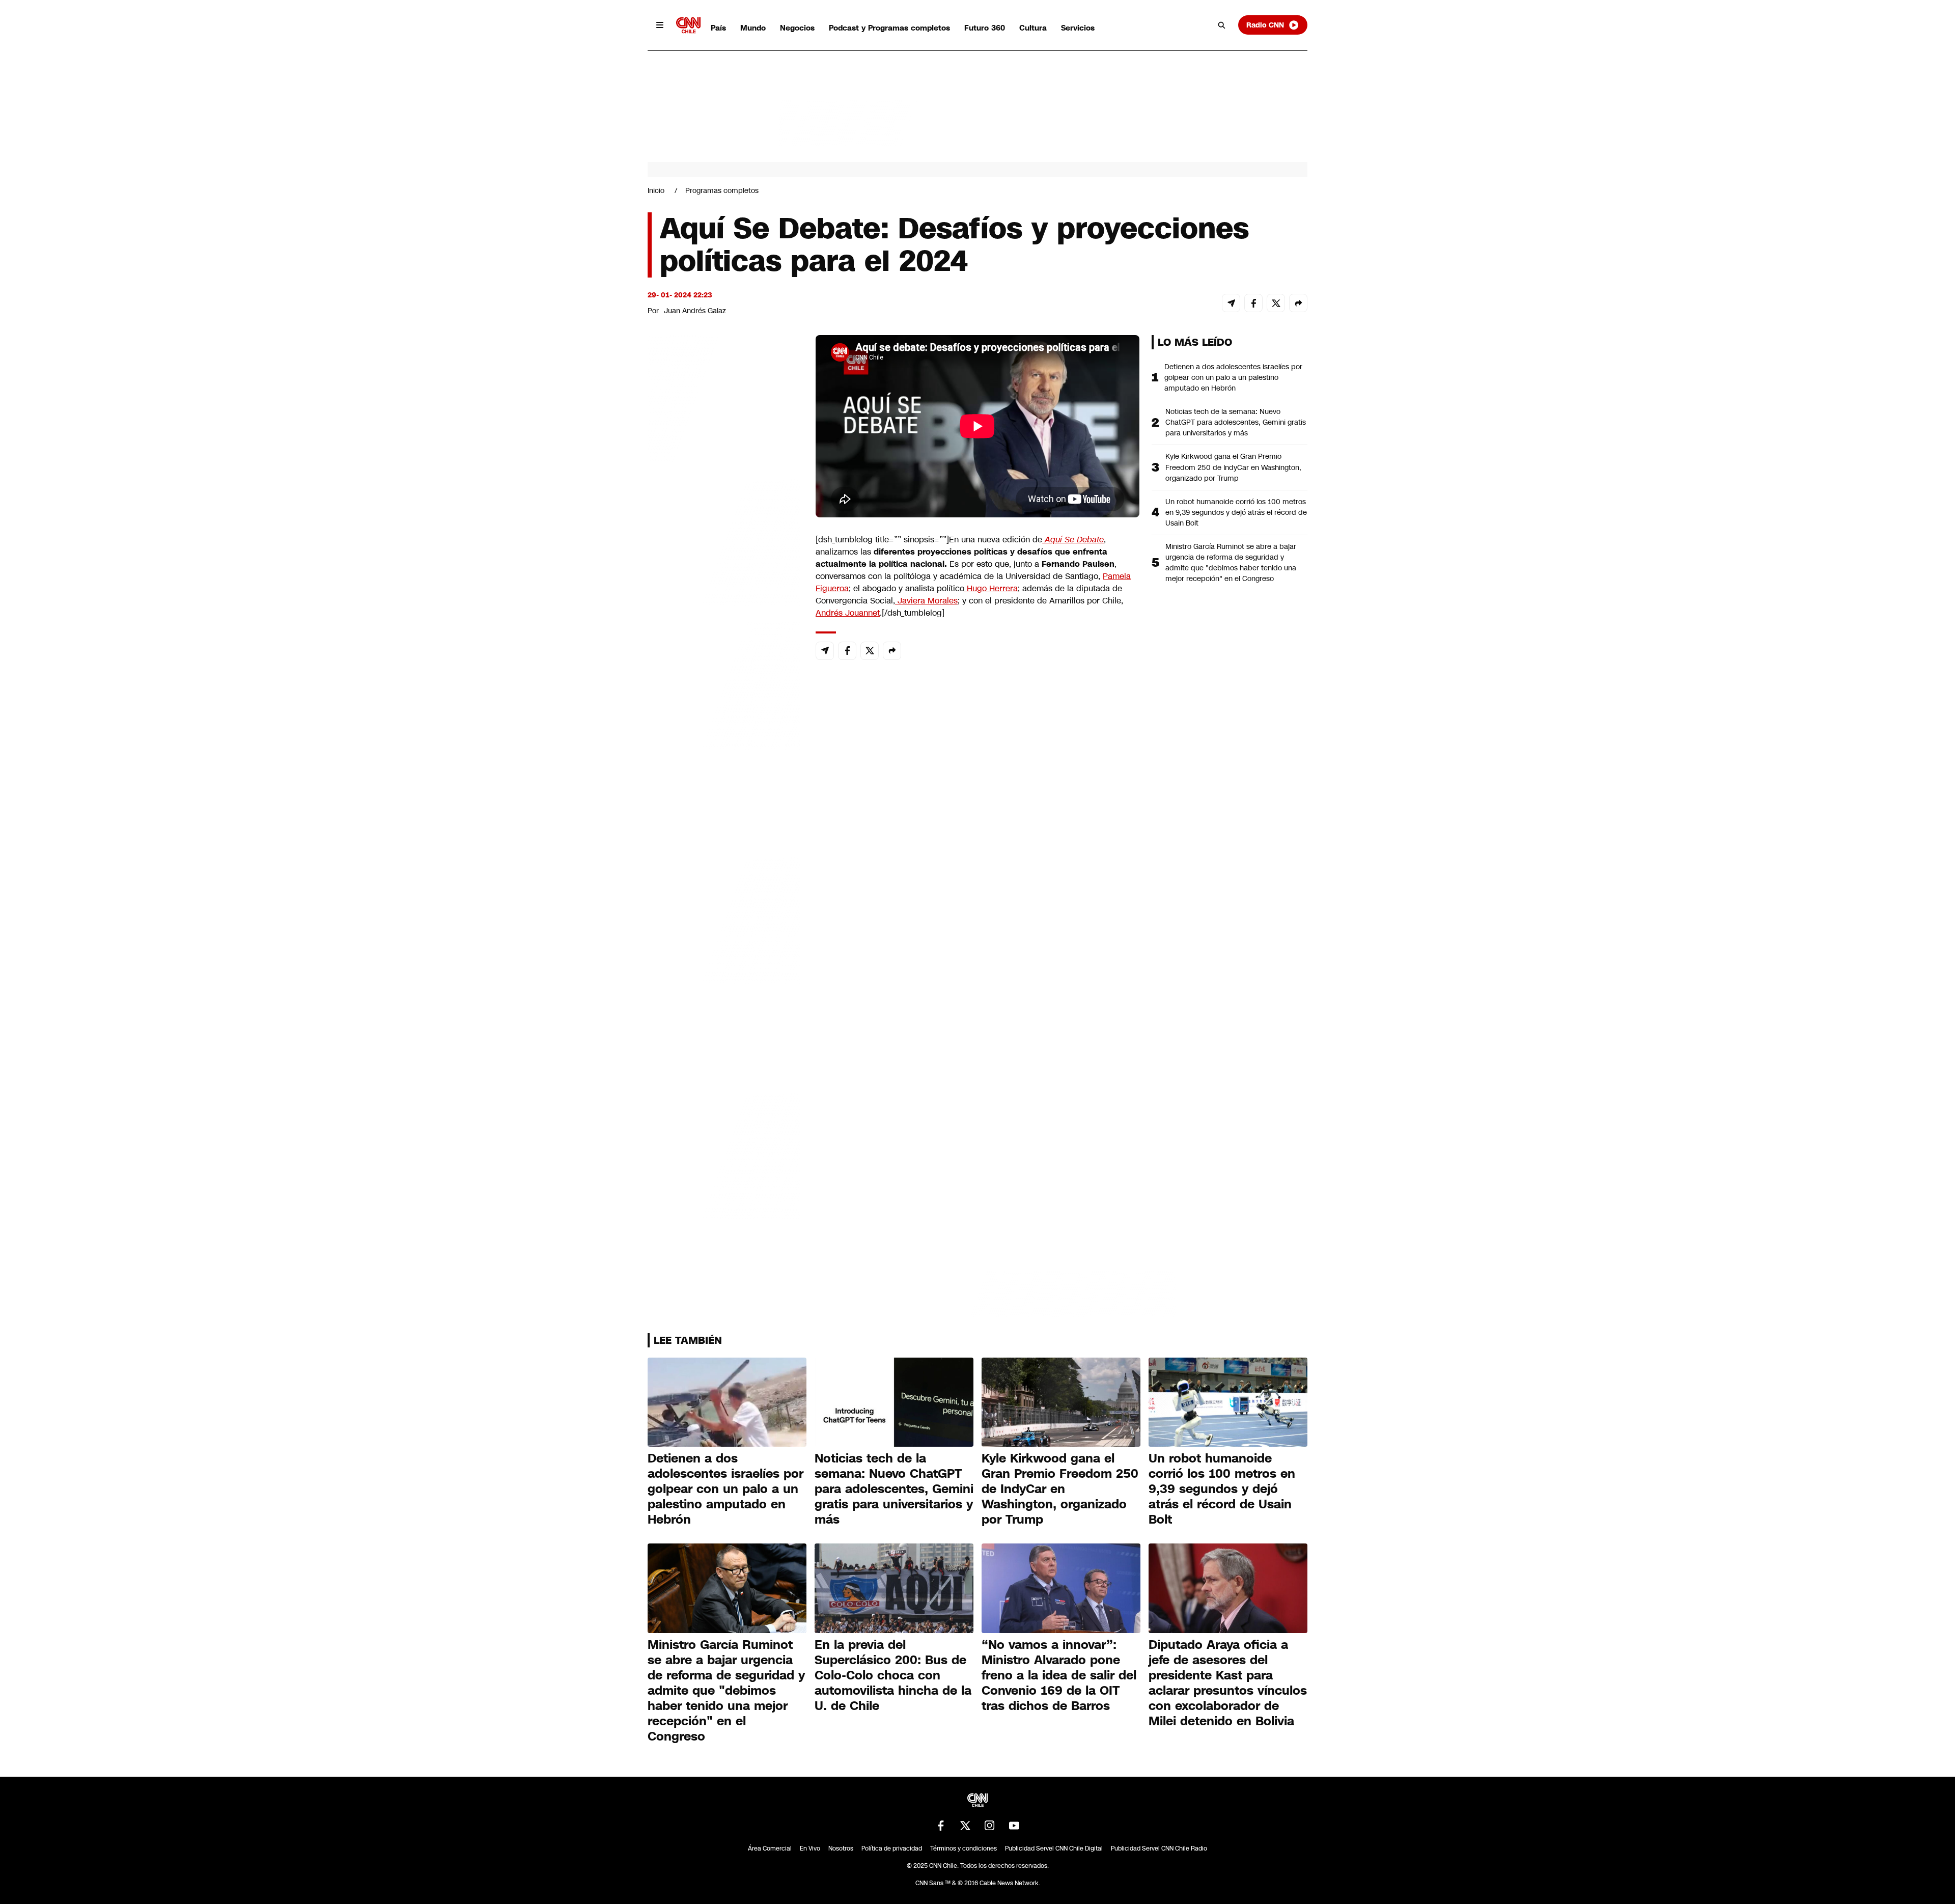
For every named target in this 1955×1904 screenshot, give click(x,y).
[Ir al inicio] (688, 25)
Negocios (797, 28)
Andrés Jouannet (848, 613)
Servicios (1078, 28)
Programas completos (722, 190)
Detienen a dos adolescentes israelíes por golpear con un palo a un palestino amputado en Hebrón (1233, 377)
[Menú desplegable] (660, 25)
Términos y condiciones (963, 1848)
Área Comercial (770, 1848)
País (718, 28)
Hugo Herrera (991, 588)
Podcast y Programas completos (889, 28)
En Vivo (810, 1848)
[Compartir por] (1298, 303)
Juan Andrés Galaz (695, 311)
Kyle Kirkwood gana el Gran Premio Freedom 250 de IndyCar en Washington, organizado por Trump (1233, 467)
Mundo (753, 28)
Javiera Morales (926, 601)
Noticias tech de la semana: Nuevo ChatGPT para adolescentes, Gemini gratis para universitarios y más (1236, 422)
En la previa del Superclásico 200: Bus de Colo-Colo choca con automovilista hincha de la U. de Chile (893, 1675)
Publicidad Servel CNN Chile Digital (1054, 1848)
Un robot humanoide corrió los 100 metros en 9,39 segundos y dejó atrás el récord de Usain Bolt (1236, 512)
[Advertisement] (724, 919)
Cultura (1033, 28)
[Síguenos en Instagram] (990, 1826)
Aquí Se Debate (1073, 540)
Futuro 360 (985, 28)
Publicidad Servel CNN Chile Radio (1159, 1848)
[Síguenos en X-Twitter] (965, 1826)
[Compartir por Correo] (1231, 303)
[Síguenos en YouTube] (1014, 1826)
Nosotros (841, 1848)
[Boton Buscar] (1222, 25)
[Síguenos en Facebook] (941, 1826)
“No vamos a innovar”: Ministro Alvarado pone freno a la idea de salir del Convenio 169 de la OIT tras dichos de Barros (1059, 1675)
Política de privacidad (892, 1848)
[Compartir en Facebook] (1253, 303)
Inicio (656, 190)
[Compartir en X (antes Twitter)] (1276, 303)
